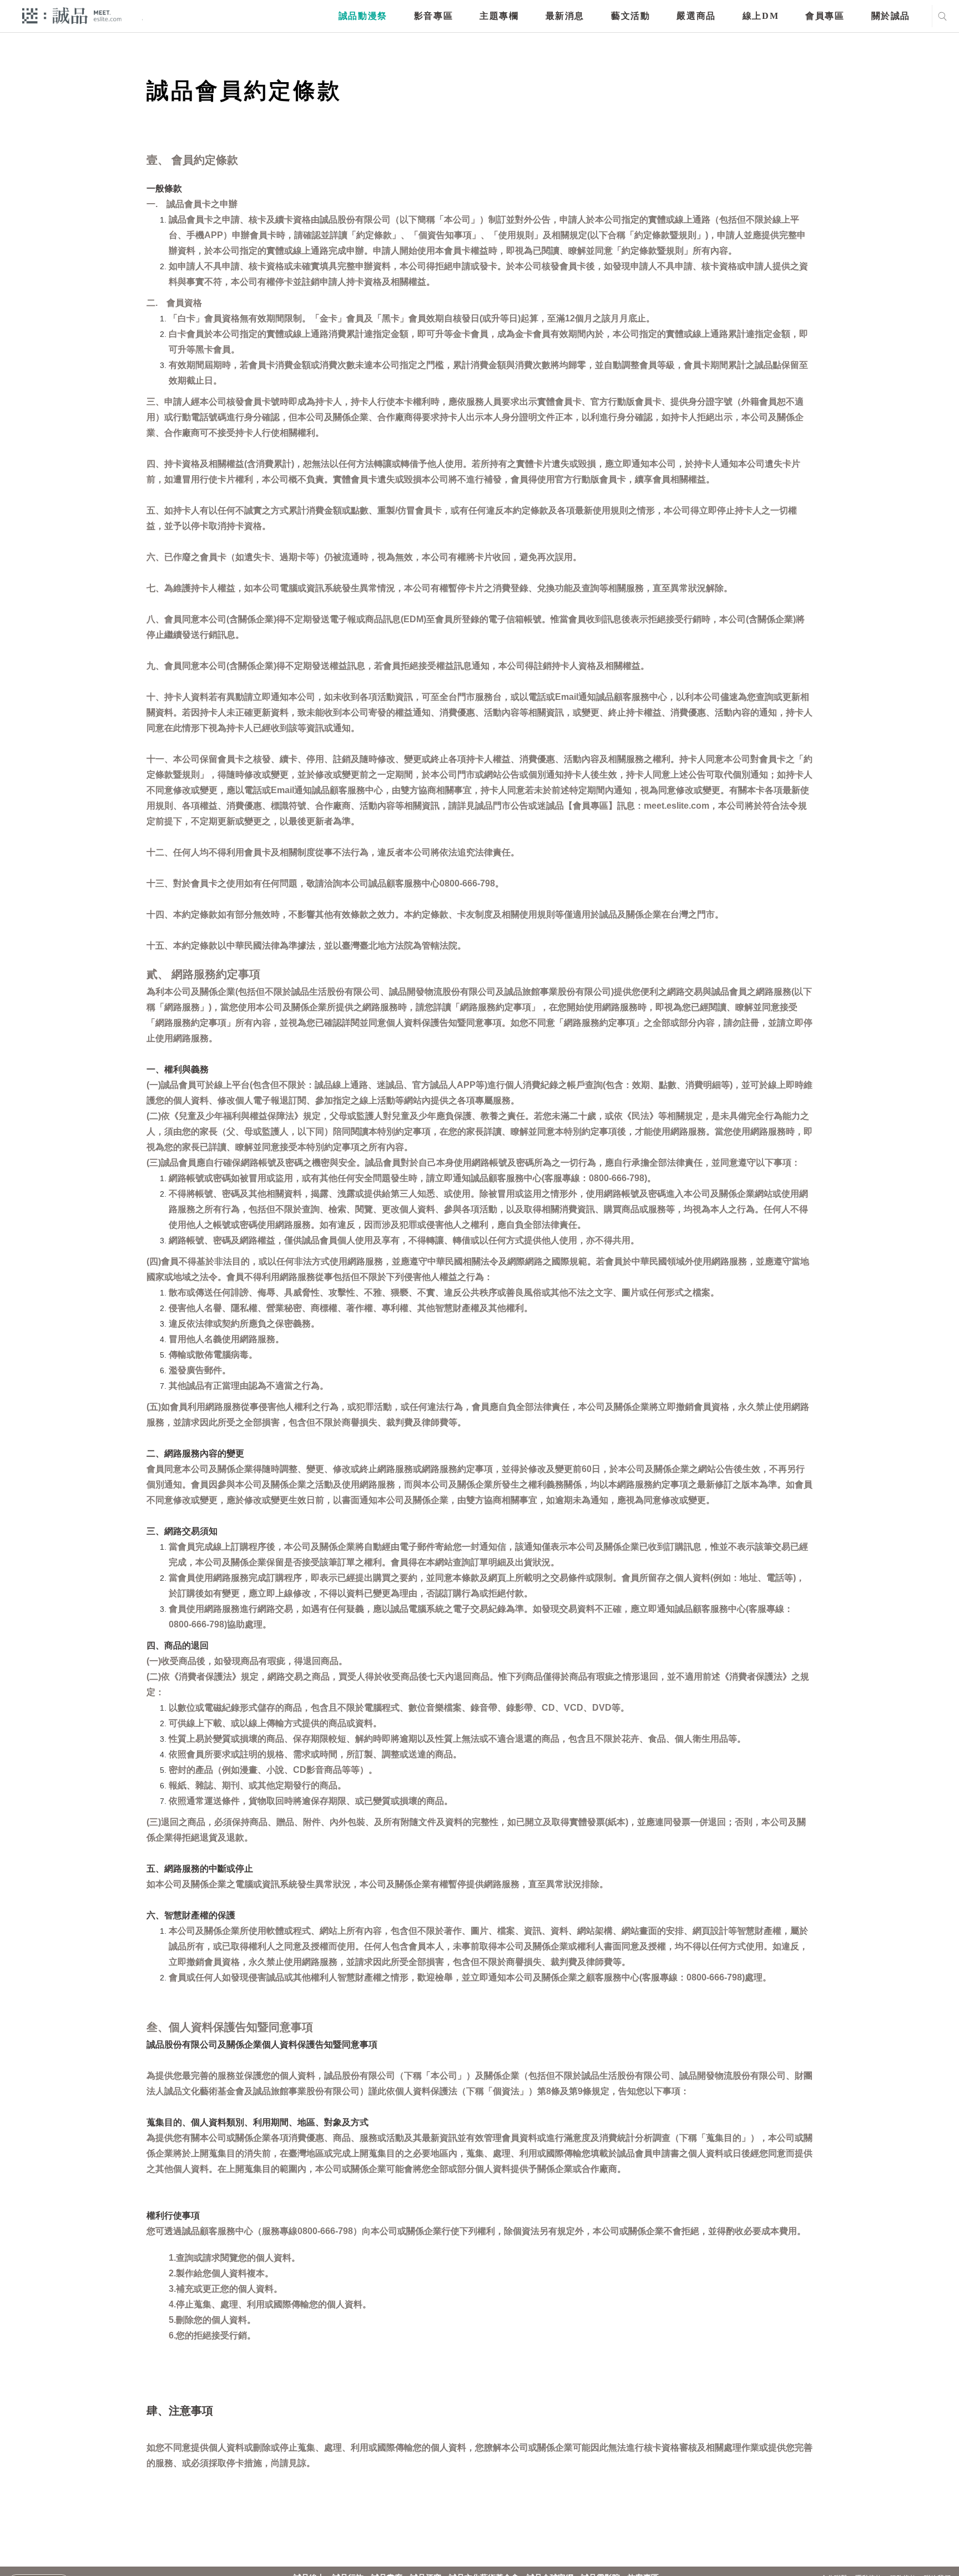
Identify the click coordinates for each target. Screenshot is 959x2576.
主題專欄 (499, 16)
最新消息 (565, 16)
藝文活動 (630, 16)
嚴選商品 (696, 16)
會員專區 (825, 16)
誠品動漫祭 (363, 16)
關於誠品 (891, 16)
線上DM (761, 16)
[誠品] (72, 15)
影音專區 (433, 16)
